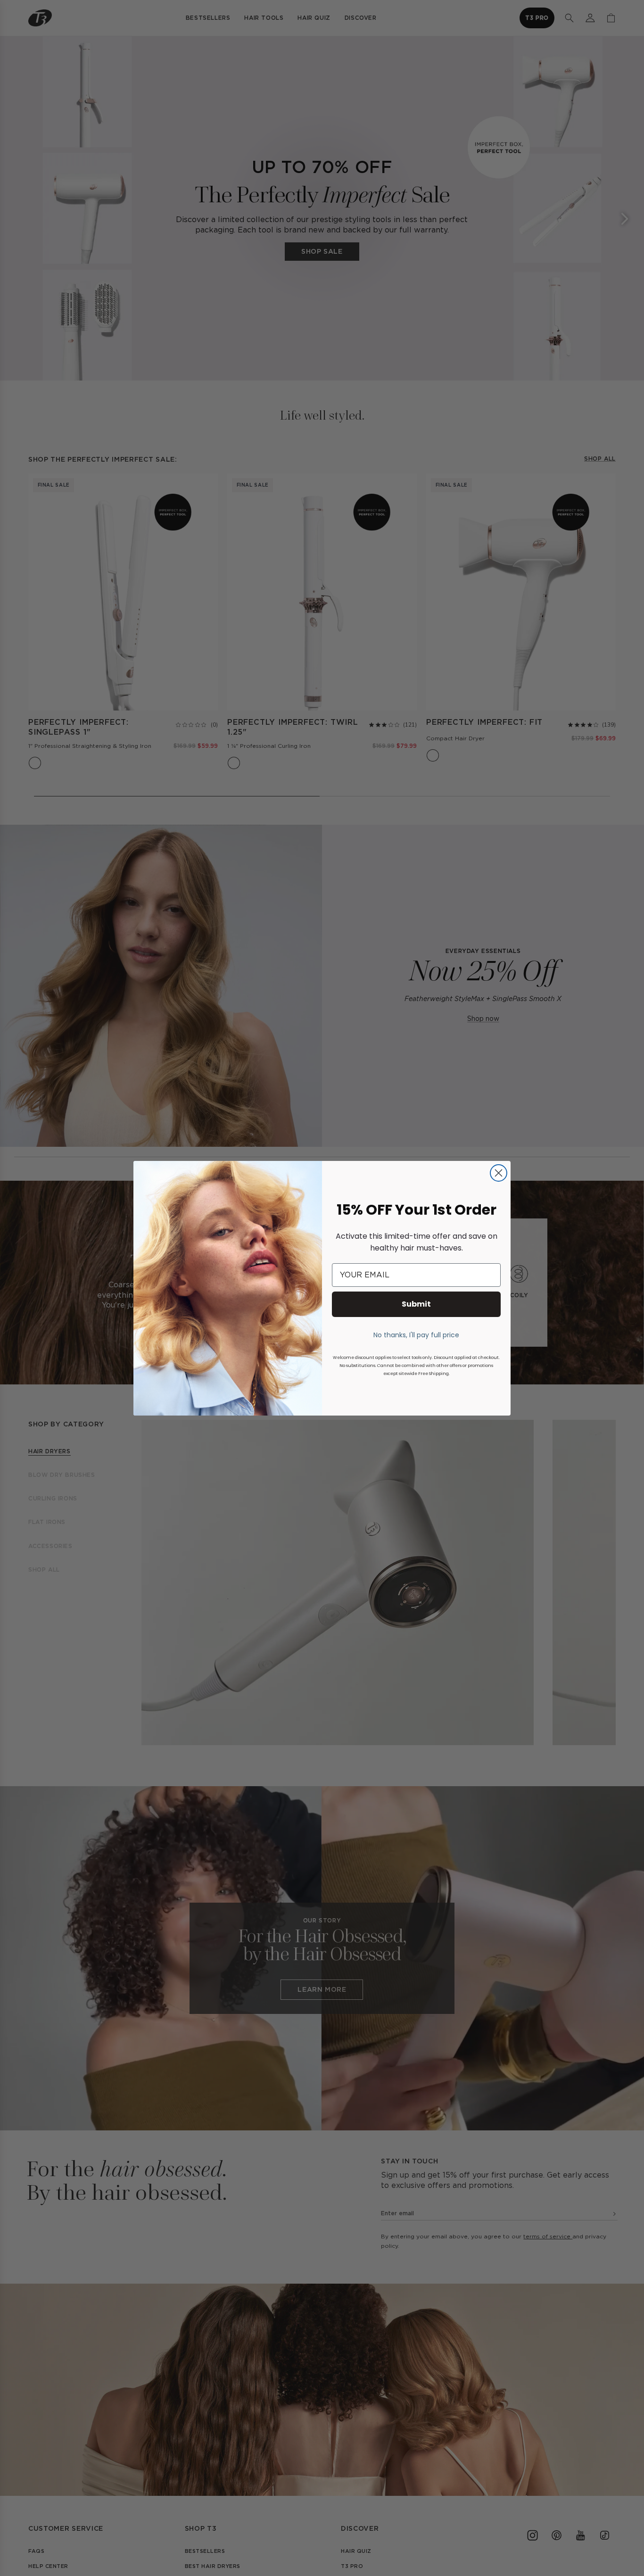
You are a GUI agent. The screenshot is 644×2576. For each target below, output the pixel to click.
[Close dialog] (499, 1173)
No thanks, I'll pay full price (416, 1335)
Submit (416, 1304)
